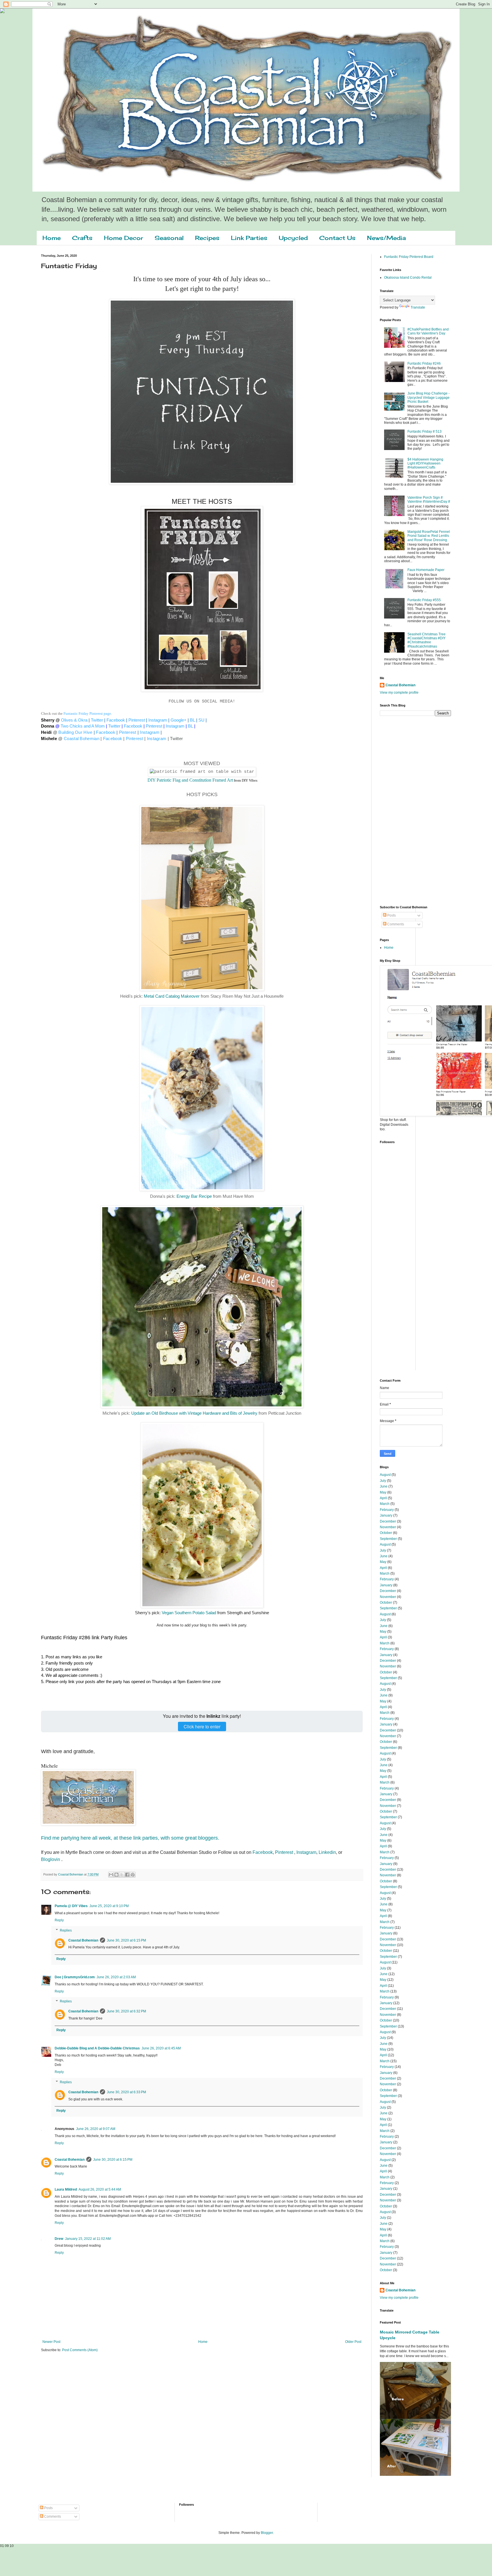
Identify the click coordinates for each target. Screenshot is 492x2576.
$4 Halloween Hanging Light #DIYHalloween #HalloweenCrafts (425, 464)
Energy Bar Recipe (194, 1196)
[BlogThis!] (116, 1875)
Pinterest (284, 1852)
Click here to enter (202, 1726)
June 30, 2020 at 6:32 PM (126, 2011)
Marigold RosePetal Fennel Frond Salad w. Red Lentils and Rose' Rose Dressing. (429, 536)
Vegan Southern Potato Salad (189, 1613)
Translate (418, 307)
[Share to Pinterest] (133, 1875)
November (388, 1527)
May (383, 1492)
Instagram (306, 1852)
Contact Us (337, 238)
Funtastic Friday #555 (424, 600)
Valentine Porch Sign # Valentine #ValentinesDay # (429, 500)
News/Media (386, 238)
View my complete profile (399, 693)
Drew (59, 2239)
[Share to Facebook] (127, 1875)
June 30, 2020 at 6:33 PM (126, 2092)
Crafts (82, 238)
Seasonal (169, 238)
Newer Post (51, 2342)
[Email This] (111, 1875)
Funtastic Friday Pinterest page (87, 713)
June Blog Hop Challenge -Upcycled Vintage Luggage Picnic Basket (429, 398)
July (383, 1481)
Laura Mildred (66, 2189)
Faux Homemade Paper (426, 570)
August (385, 1475)
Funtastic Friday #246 (424, 363)
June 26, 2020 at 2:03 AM (116, 1977)
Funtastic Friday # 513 (425, 432)
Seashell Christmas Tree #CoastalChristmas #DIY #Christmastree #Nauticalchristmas (427, 640)
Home (52, 238)
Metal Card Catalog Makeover (172, 996)
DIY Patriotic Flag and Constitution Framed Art (190, 780)
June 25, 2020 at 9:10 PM (109, 1906)
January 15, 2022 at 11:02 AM (88, 2239)
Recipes (207, 238)
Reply (59, 1920)
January (386, 1515)
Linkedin (327, 1852)
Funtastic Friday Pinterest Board (409, 257)
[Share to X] (122, 1875)
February (387, 1510)
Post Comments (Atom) (80, 2350)
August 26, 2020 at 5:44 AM (100, 2189)
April (383, 1498)
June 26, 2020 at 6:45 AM (161, 2048)
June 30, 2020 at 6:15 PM (126, 1940)
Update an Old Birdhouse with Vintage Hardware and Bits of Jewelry (194, 1413)
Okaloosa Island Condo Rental (408, 278)
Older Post (353, 2342)
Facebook (263, 1852)
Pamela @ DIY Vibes (71, 1906)
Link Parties (249, 238)
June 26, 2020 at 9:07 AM (96, 2129)
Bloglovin (51, 1859)
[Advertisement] (403, 810)
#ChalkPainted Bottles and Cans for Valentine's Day (428, 331)
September (388, 1539)
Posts (391, 915)
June (384, 1486)
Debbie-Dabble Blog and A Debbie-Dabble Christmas (97, 2048)
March (385, 1504)
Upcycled (293, 238)
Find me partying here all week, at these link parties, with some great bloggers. (130, 1838)
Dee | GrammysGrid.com (75, 1977)
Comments (395, 924)
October (386, 1533)
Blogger (267, 2533)
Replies (66, 1930)
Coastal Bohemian (83, 1940)
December (388, 1521)
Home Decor (124, 238)
